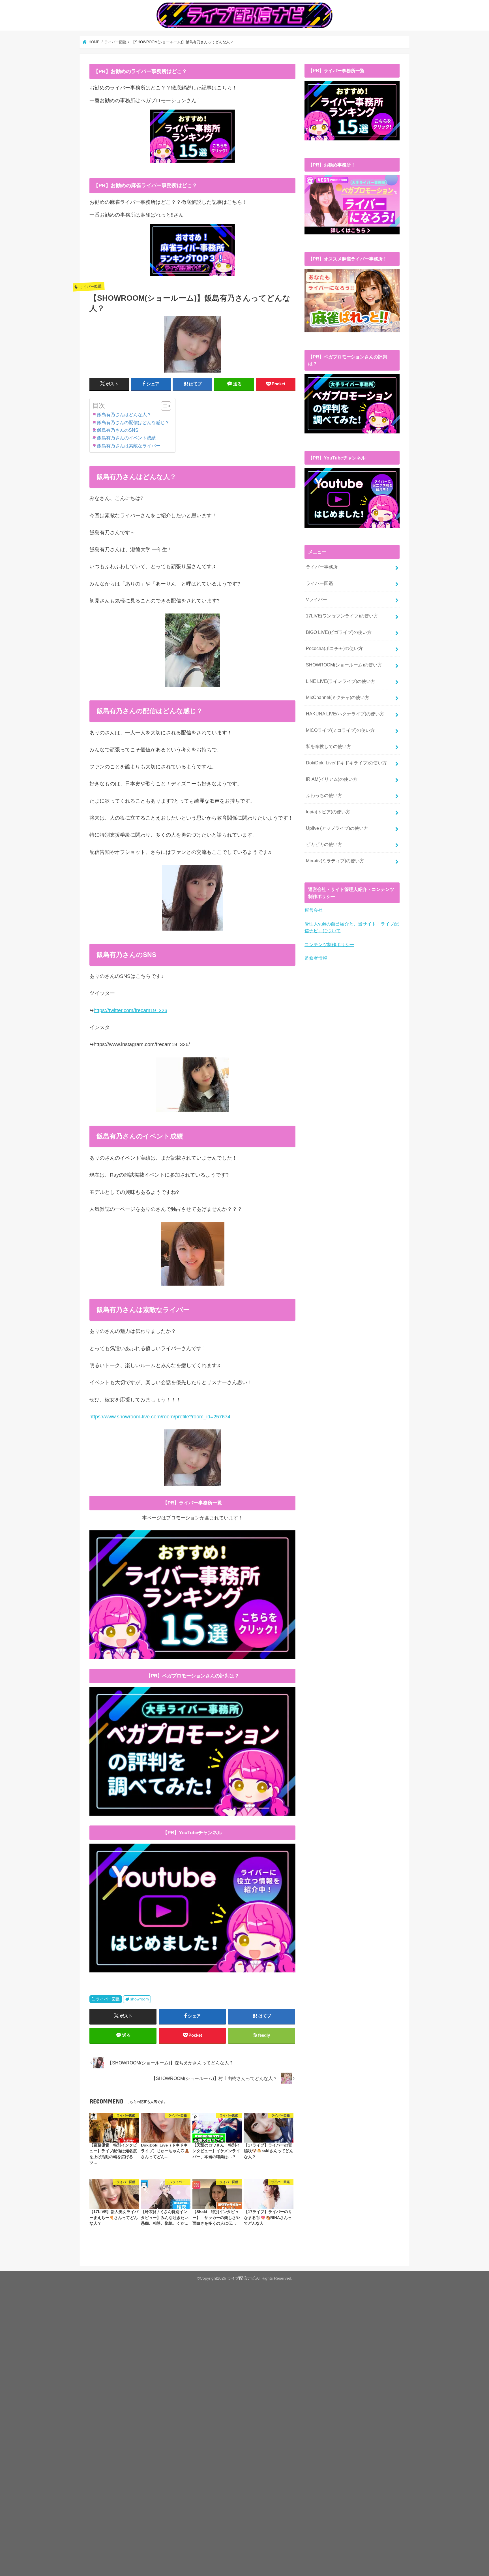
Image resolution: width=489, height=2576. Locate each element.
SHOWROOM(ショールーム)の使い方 (344, 665)
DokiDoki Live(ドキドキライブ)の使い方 (346, 763)
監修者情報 (316, 958)
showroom (140, 1999)
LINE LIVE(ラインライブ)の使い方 (341, 681)
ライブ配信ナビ (241, 2278)
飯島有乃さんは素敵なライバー (129, 446)
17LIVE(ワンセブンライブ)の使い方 (342, 616)
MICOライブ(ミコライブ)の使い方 (340, 730)
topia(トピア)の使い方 (328, 812)
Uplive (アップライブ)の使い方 (337, 828)
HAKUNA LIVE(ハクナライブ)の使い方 (345, 714)
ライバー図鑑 (108, 1999)
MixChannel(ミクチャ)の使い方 (338, 697)
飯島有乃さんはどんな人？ (124, 414)
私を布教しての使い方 (329, 746)
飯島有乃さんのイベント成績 (126, 438)
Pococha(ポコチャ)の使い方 (334, 648)
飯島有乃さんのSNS (118, 430)
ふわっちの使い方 (324, 795)
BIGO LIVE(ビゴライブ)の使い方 (339, 632)
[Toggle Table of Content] (163, 406)
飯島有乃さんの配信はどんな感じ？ (133, 422)
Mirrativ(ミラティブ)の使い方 (335, 861)
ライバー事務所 (322, 567)
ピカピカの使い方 (324, 844)
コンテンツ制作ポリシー (329, 944)
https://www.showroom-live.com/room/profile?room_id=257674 (160, 1417)
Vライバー (317, 599)
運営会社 (314, 910)
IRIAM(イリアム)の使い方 (332, 779)
